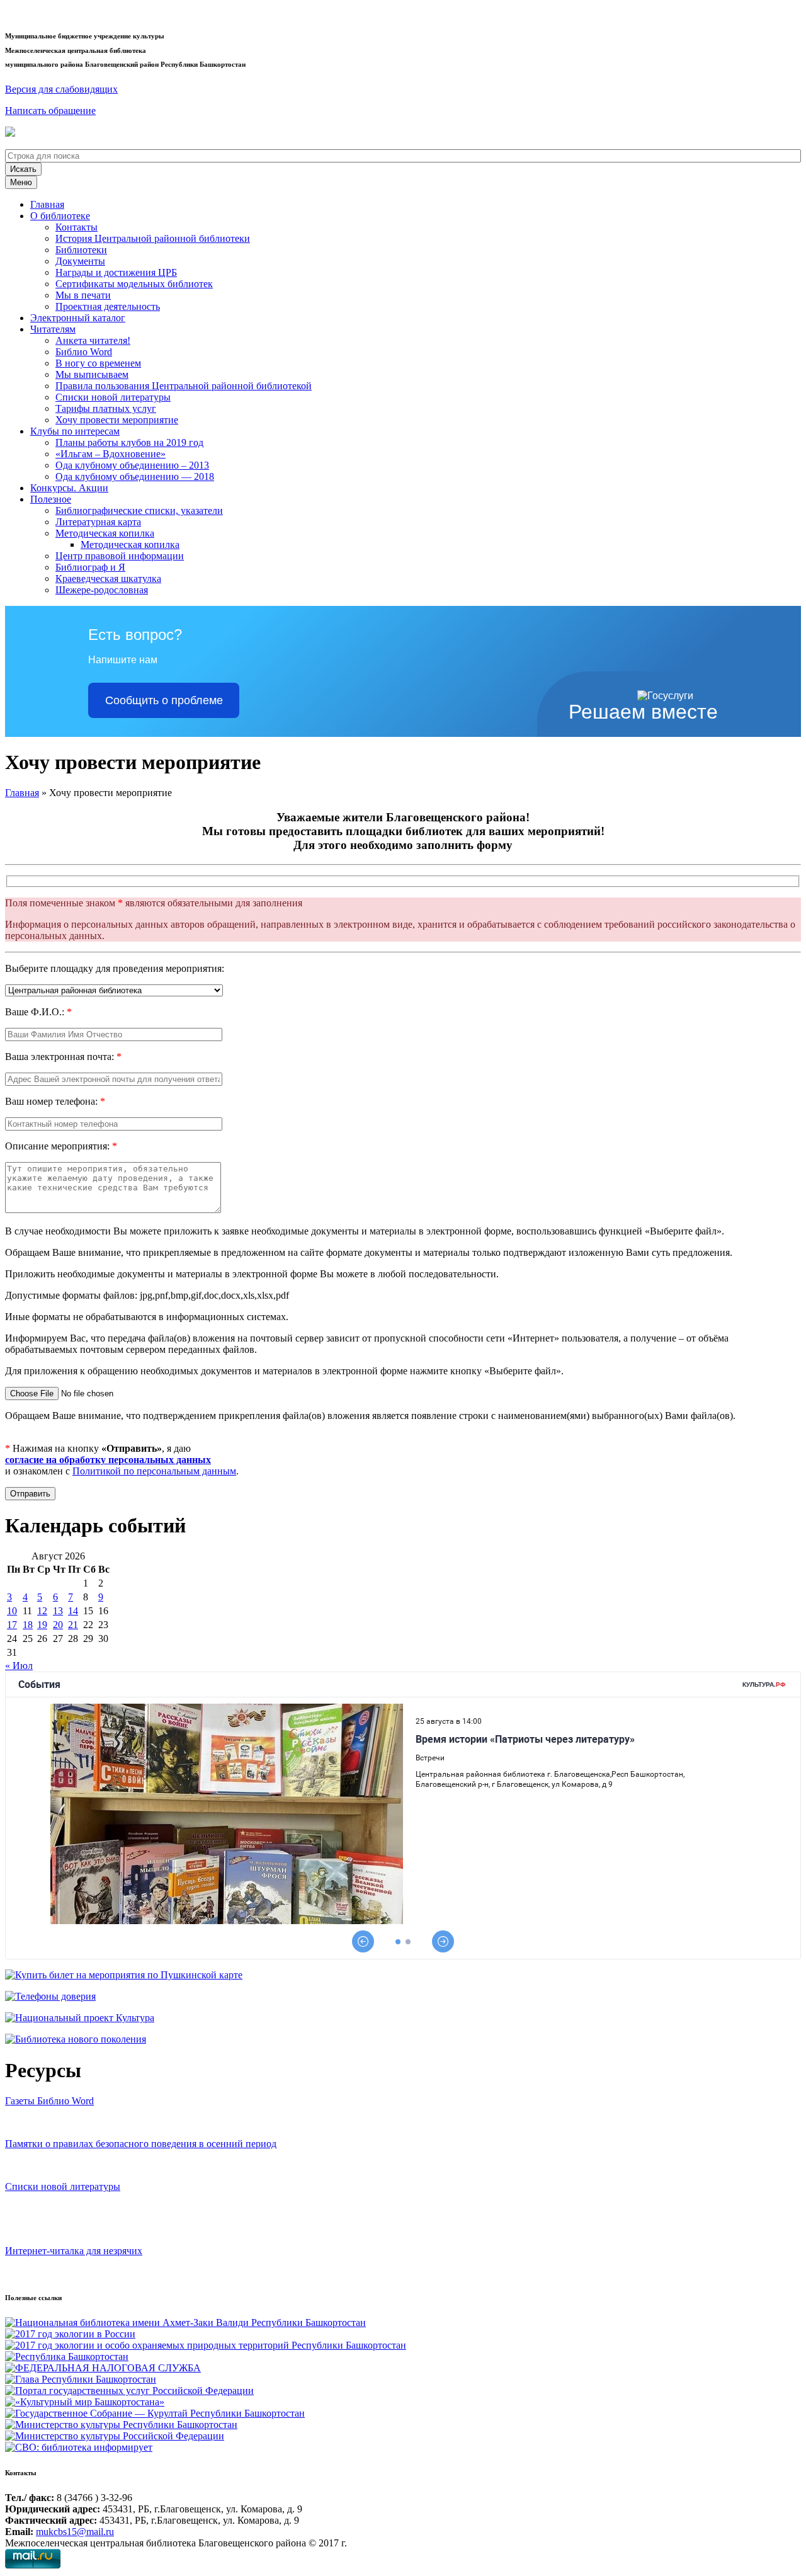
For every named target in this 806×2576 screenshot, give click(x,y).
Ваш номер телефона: (55, 1101)
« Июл (19, 1666)
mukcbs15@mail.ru (75, 2532)
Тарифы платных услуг (106, 408)
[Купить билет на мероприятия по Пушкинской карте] (12, 133)
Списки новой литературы (113, 397)
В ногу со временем (98, 363)
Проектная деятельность (108, 306)
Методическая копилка (105, 533)
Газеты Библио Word (49, 2101)
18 (28, 1625)
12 (42, 1611)
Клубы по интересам (75, 431)
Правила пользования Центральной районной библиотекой (184, 386)
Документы (80, 261)
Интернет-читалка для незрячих (74, 2251)
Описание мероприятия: (61, 1146)
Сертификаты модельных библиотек (134, 284)
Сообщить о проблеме (164, 700)
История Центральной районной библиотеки (153, 238)
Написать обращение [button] (50, 111)
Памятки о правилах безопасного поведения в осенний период (141, 2144)
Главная (47, 204)
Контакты (77, 227)
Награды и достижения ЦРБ (116, 272)
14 (73, 1611)
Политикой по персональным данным (154, 1471)
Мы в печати (83, 295)
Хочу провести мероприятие (117, 420)
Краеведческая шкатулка (108, 578)
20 (58, 1625)
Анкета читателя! (93, 340)
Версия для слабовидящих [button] (61, 89)
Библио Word (84, 352)
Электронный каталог (78, 318)
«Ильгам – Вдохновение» (111, 454)
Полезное (51, 499)
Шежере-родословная (102, 590)
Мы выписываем (92, 374)
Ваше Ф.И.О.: (38, 1012)
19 (42, 1625)
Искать (23, 169)
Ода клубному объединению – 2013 (132, 465)
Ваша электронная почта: (63, 1057)
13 (58, 1611)
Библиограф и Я (90, 567)
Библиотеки (81, 250)
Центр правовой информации (120, 556)
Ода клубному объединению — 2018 (135, 476)
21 (73, 1625)
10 (12, 1611)
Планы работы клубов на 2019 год (129, 442)
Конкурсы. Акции (69, 488)
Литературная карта (98, 522)
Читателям (53, 329)
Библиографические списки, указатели (139, 510)
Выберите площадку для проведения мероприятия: (115, 968)
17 (12, 1625)
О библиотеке (60, 216)
